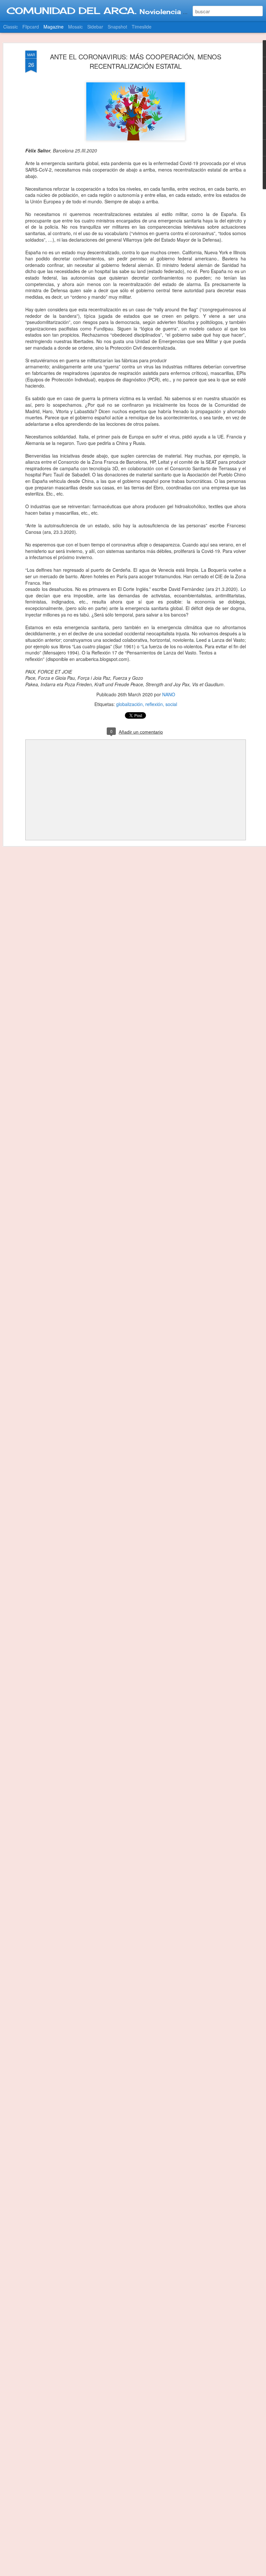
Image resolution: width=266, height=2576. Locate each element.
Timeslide (142, 27)
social (171, 704)
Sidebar (95, 27)
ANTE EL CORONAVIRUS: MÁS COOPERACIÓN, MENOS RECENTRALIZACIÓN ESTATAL (136, 61)
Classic (11, 27)
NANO (169, 694)
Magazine (54, 27)
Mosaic (75, 27)
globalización (129, 704)
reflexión (154, 704)
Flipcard (31, 27)
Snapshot (117, 27)
